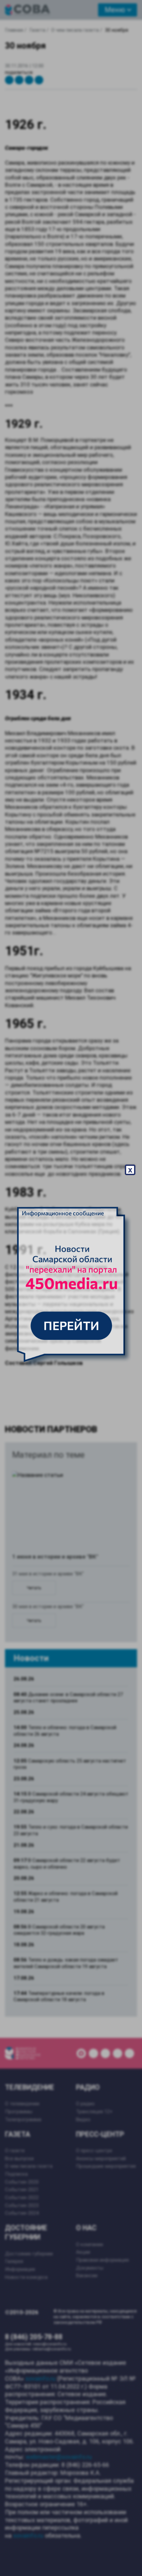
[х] (71, 1288)
